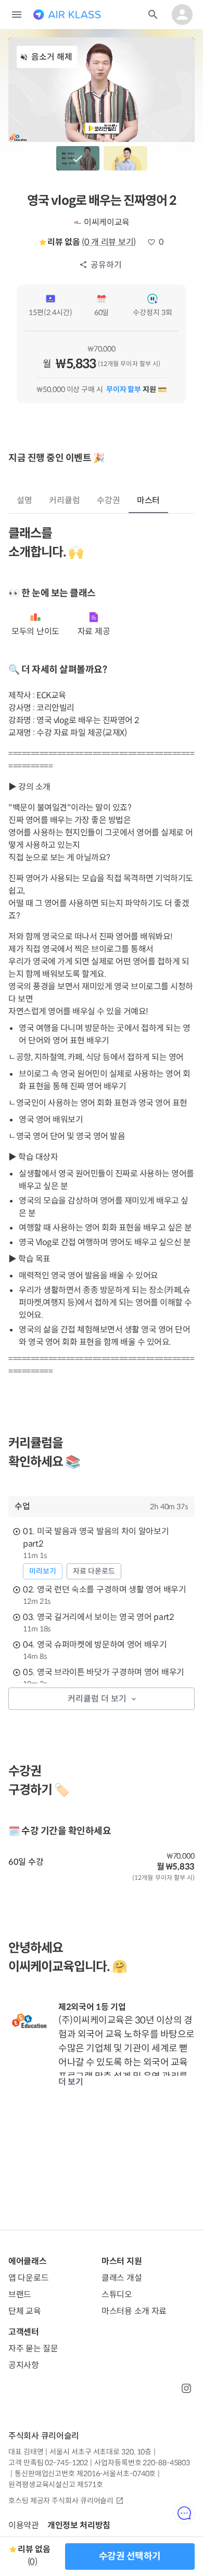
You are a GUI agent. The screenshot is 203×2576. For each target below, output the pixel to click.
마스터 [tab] (149, 500)
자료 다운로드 (94, 1571)
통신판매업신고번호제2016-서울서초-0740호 (85, 2474)
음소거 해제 (52, 57)
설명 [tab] (24, 500)
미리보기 (43, 1571)
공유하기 (106, 265)
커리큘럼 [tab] (65, 500)
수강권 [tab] (109, 500)
